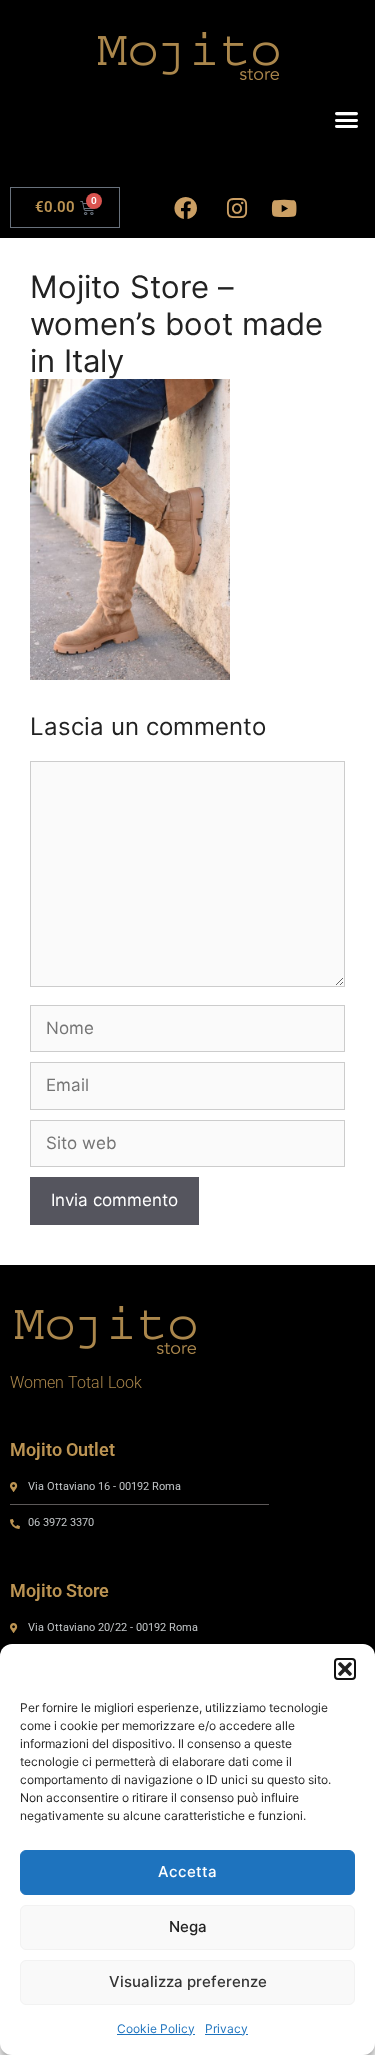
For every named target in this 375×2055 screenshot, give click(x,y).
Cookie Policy (156, 2028)
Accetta (187, 1871)
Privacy (226, 2028)
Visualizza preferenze (188, 1981)
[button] (345, 1669)
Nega (188, 1926)
